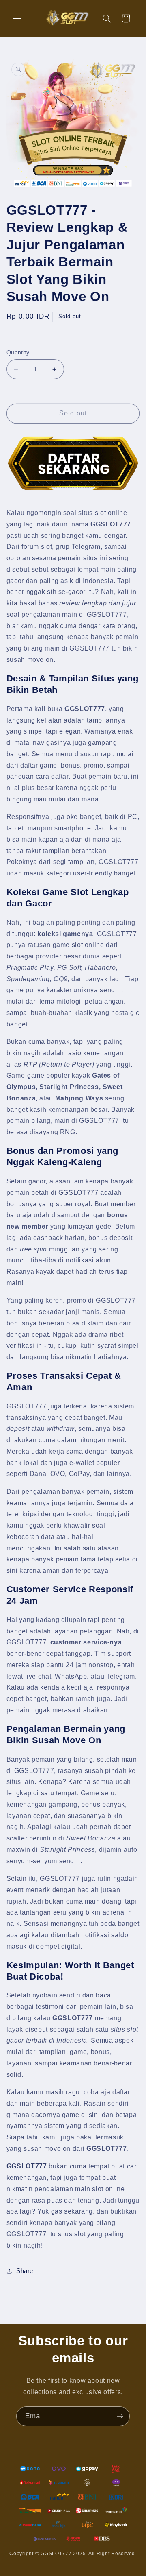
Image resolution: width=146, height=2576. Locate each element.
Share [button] (25, 2271)
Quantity (18, 353)
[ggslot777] (73, 463)
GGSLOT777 (27, 2166)
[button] (17, 18)
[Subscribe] (120, 2416)
